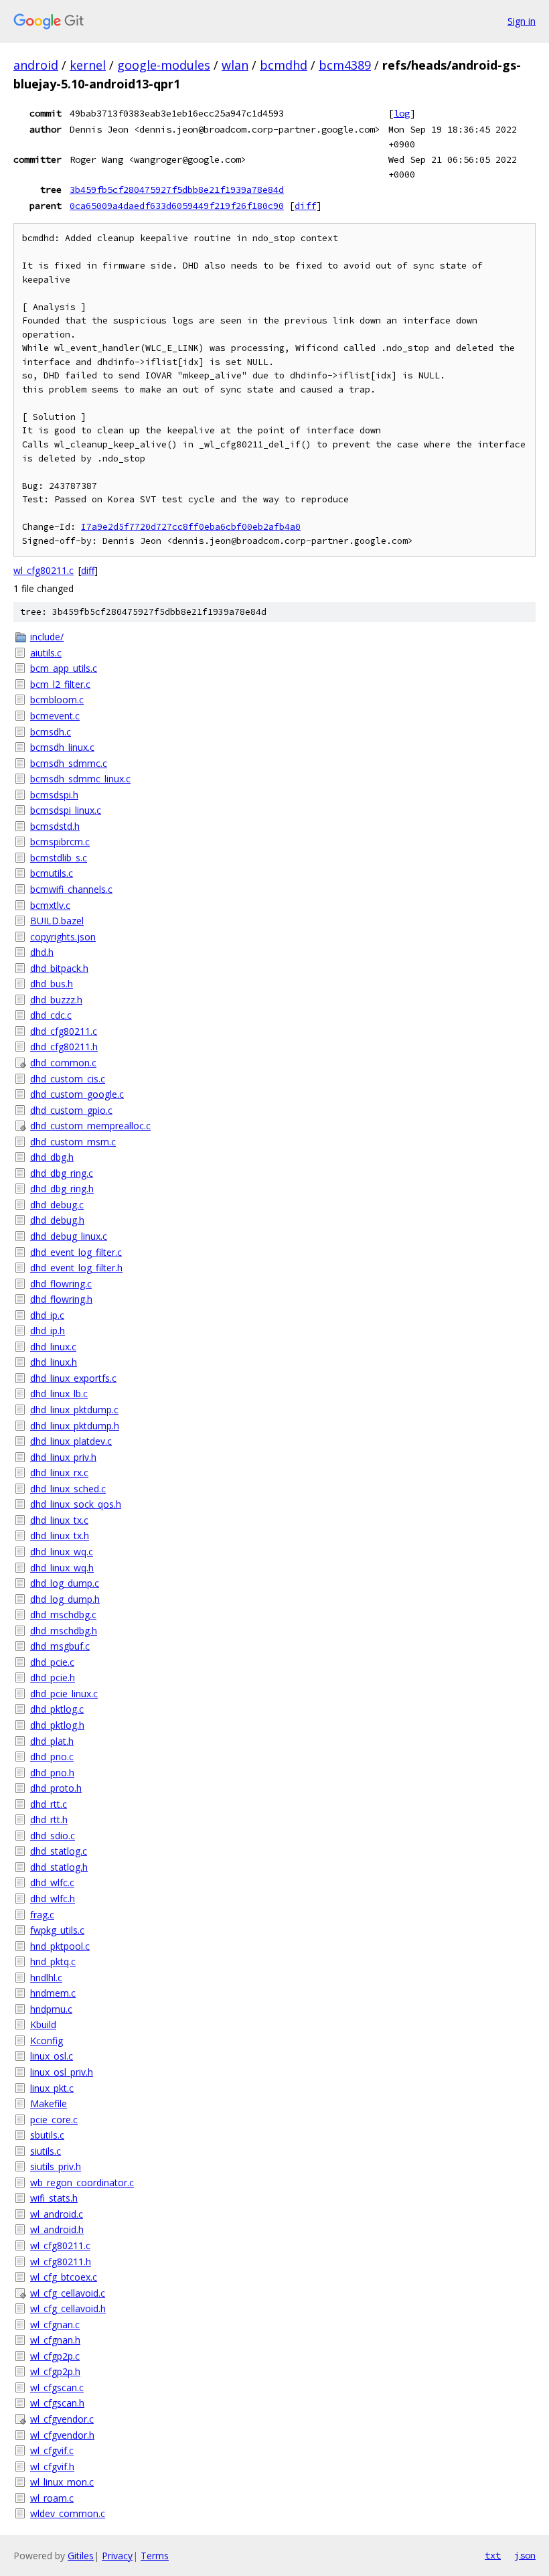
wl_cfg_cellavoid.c (68, 2293)
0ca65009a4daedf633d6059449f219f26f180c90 (177, 206)
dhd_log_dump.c (65, 1583)
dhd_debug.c (57, 1205)
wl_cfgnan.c (55, 2324)
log (402, 113)
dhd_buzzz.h (56, 1000)
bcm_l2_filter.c (60, 684)
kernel (88, 65)
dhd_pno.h (52, 1773)
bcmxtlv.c (50, 905)
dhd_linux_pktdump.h (75, 1426)
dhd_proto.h (56, 1788)
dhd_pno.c (52, 1757)
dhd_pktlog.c (57, 1709)
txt (493, 2555)
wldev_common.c (68, 2513)
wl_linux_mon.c (62, 2482)
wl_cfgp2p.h (55, 2371)
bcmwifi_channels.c (71, 889)
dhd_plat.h (52, 1741)
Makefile (49, 2103)
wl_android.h (57, 2229)
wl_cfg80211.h (61, 2262)
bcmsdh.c (51, 732)
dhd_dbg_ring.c (62, 1173)
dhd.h (42, 952)
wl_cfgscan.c (57, 2387)
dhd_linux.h (54, 1362)
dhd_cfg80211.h (64, 1047)
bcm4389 (345, 65)
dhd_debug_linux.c (69, 1236)
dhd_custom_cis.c (68, 1079)
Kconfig (47, 2041)
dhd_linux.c (53, 1347)
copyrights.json (63, 937)
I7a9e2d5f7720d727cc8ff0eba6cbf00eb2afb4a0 (191, 527)
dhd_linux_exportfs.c (73, 1378)
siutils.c (46, 2151)
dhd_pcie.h (53, 1677)
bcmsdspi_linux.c (66, 810)
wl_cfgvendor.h (62, 2435)
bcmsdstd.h (55, 826)
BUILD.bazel (57, 921)
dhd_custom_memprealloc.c (90, 1126)
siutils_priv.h (56, 2166)
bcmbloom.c (57, 700)
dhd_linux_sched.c (68, 1489)
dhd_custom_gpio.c (71, 1110)
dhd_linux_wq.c (62, 1552)
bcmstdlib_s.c (59, 858)
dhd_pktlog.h (57, 1725)
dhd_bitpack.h (59, 968)
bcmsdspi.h (54, 795)
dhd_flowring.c (61, 1284)
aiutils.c (46, 653)
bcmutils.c (52, 873)
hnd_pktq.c (53, 1961)
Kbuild (43, 2024)
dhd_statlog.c (59, 1851)
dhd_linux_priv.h (63, 1457)
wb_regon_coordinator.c (82, 2183)
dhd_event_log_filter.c (76, 1252)
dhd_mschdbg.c (63, 1615)
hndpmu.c (51, 2009)
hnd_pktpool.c (60, 1946)
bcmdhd (284, 65)
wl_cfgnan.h (55, 2340)
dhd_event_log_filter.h (76, 1268)
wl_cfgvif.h (52, 2466)
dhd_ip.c (47, 1315)
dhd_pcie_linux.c (64, 1694)
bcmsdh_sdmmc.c (69, 763)
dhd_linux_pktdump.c (74, 1410)
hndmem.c (53, 1993)
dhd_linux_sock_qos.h (76, 1504)
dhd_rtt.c (49, 1804)
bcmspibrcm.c (60, 842)
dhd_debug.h (57, 1220)
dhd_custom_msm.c (73, 1142)
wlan (235, 65)
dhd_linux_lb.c (59, 1393)
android (36, 65)
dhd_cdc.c (51, 1015)
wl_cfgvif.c (52, 2450)
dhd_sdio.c (53, 1836)
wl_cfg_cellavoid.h (68, 2308)
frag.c (42, 1915)
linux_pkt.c (52, 2088)
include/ (47, 637)
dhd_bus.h (52, 984)
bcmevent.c (55, 716)
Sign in (522, 21)
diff (305, 206)
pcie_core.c (54, 2120)
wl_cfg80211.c (44, 570)
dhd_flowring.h (61, 1299)
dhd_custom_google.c (77, 1094)
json (525, 2555)
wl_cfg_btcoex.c (64, 2277)
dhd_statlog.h (59, 1867)
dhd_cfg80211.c (64, 1031)
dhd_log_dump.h (65, 1599)
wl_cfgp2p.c (55, 2356)
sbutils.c (47, 2135)
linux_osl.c (52, 2056)
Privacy (117, 2556)
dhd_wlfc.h (53, 1899)
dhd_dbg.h (52, 1157)
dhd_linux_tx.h (60, 1535)
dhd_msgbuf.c (60, 1646)
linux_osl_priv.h (62, 2072)
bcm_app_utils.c (64, 668)
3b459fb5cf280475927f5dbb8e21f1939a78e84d (177, 190)
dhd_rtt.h (49, 1819)
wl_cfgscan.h (57, 2403)
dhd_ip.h (48, 1331)
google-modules (164, 65)
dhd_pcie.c (52, 1662)
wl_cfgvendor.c (62, 2419)
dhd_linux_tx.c (59, 1520)
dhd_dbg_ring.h (62, 1189)
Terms (155, 2556)
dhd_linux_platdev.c (71, 1441)
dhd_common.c (63, 1063)
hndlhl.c (46, 1978)
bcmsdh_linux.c (62, 747)
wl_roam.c (52, 2498)
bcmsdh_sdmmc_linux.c (80, 779)
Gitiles (81, 2556)
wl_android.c (57, 2214)
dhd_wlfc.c (52, 1882)
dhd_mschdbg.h (64, 1631)
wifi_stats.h (54, 2198)
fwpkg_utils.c (57, 1930)
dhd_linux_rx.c (59, 1473)
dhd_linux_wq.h (62, 1568)
